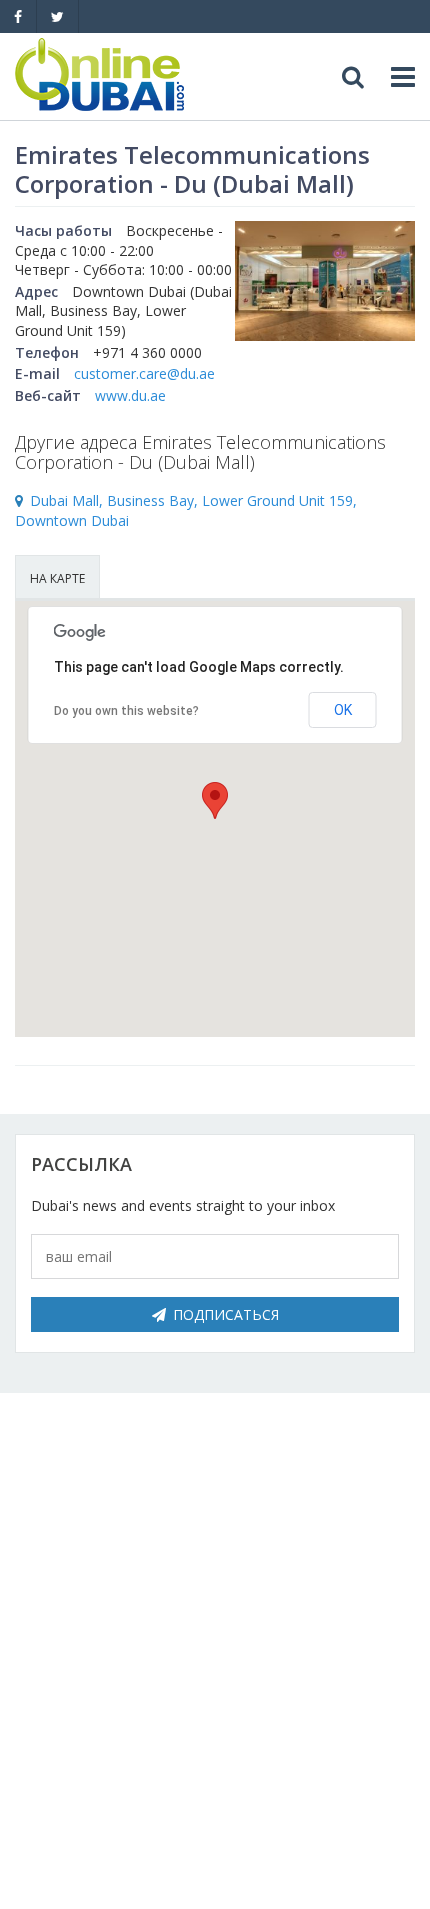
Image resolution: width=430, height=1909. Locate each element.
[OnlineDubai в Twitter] (57, 16)
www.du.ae (130, 395)
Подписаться (226, 1314)
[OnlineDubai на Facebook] (18, 16)
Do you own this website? (126, 711)
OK (343, 710)
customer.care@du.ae (144, 373)
